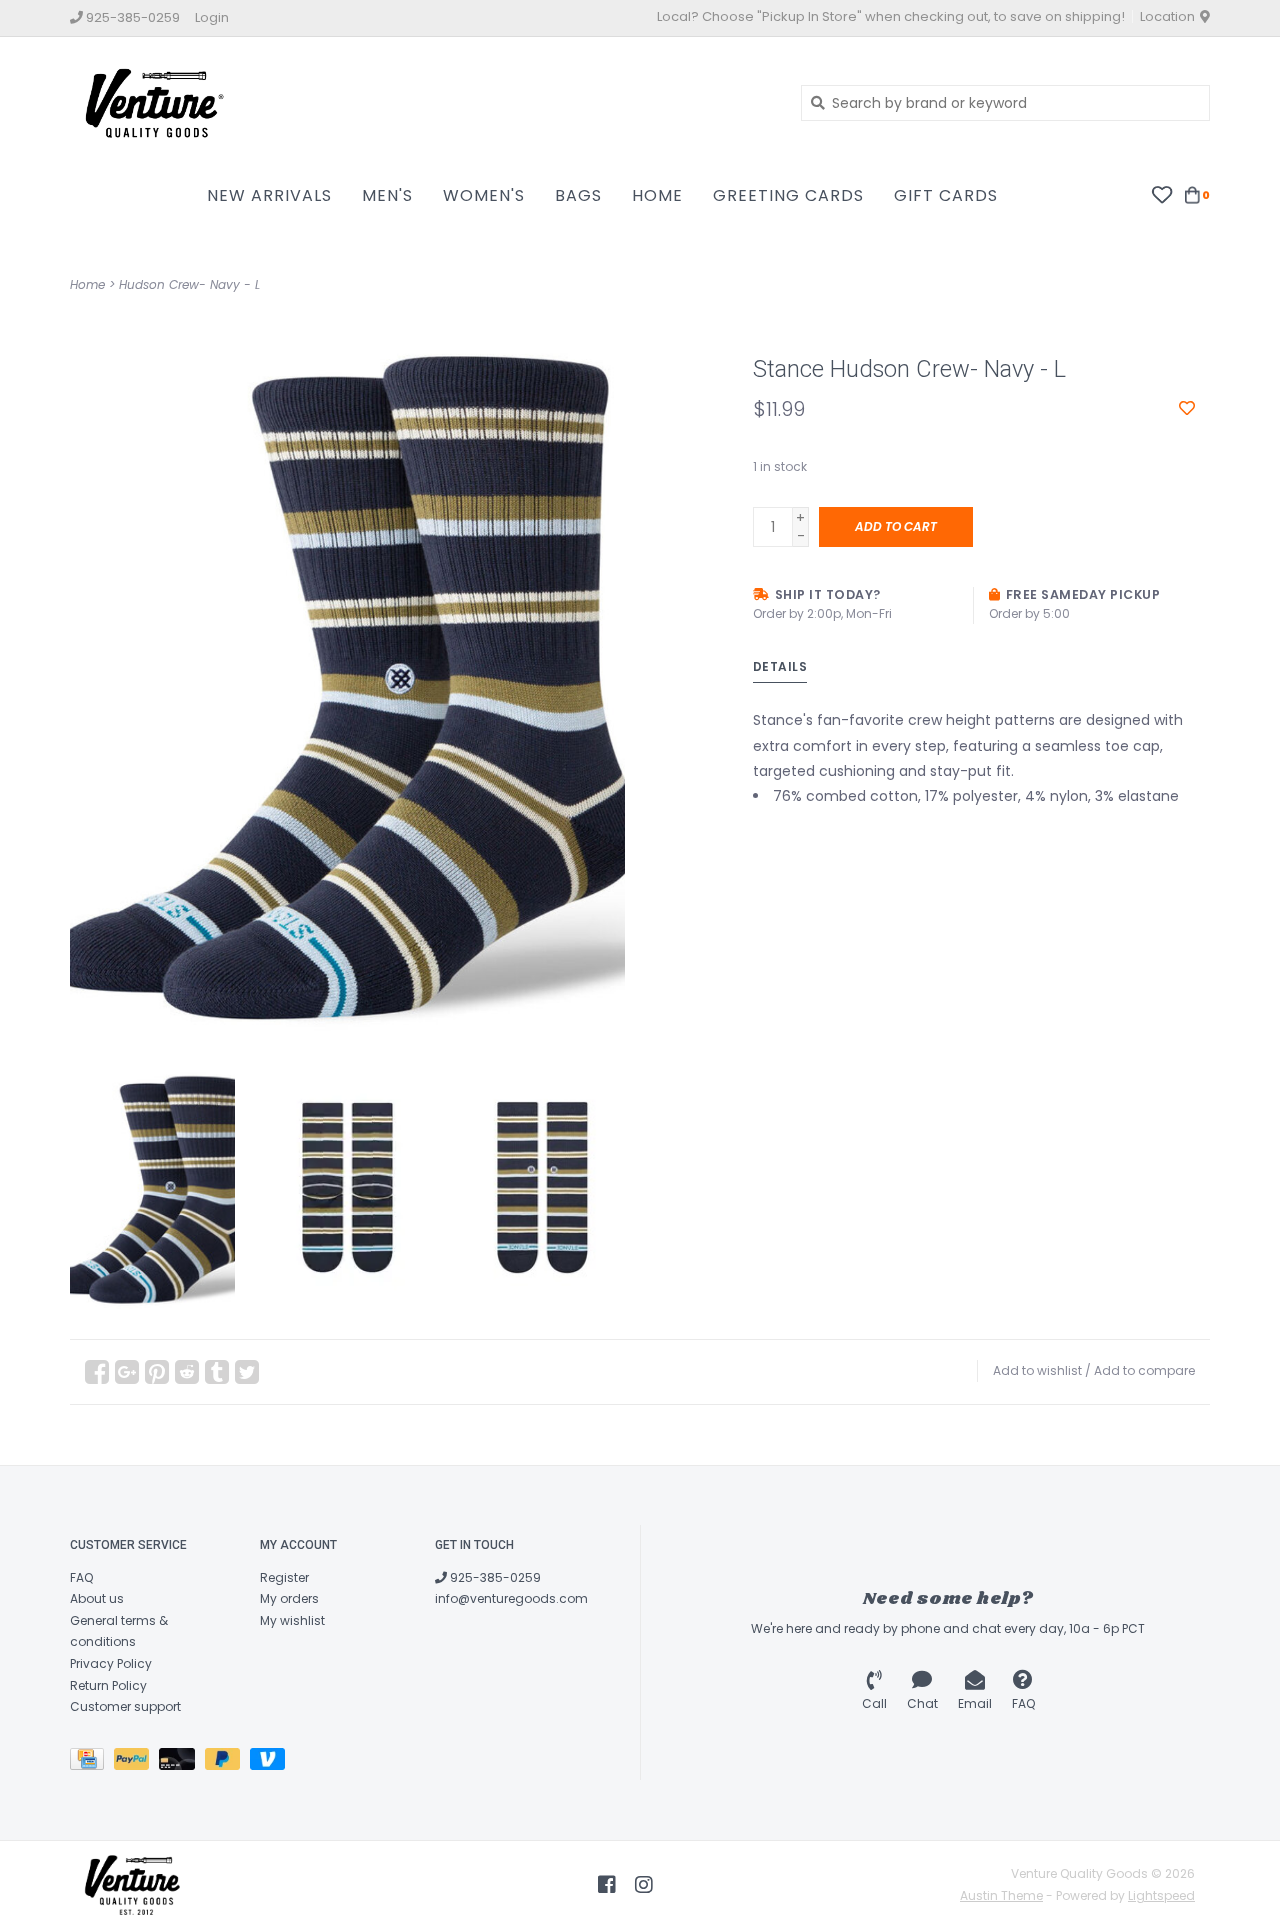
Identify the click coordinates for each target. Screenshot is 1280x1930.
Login (212, 17)
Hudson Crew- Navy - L (189, 284)
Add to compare (1144, 1370)
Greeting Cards (788, 195)
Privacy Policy (111, 1663)
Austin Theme (1001, 1895)
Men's (387, 195)
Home (657, 195)
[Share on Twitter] (247, 1372)
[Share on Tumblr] (217, 1372)
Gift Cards (946, 195)
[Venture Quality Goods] (420, 102)
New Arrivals (269, 195)
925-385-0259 (494, 1577)
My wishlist (292, 1620)
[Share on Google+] (127, 1372)
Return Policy (108, 1685)
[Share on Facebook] (97, 1372)
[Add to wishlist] (1187, 409)
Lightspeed (1161, 1895)
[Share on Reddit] (187, 1372)
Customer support (125, 1706)
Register (284, 1577)
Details (780, 666)
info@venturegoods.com (511, 1598)
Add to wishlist (1037, 1370)
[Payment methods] (92, 1762)
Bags (578, 195)
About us (97, 1598)
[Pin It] (157, 1372)
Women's (484, 195)
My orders (289, 1598)
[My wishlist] (1161, 194)
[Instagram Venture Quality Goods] (644, 1885)
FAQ (81, 1577)
